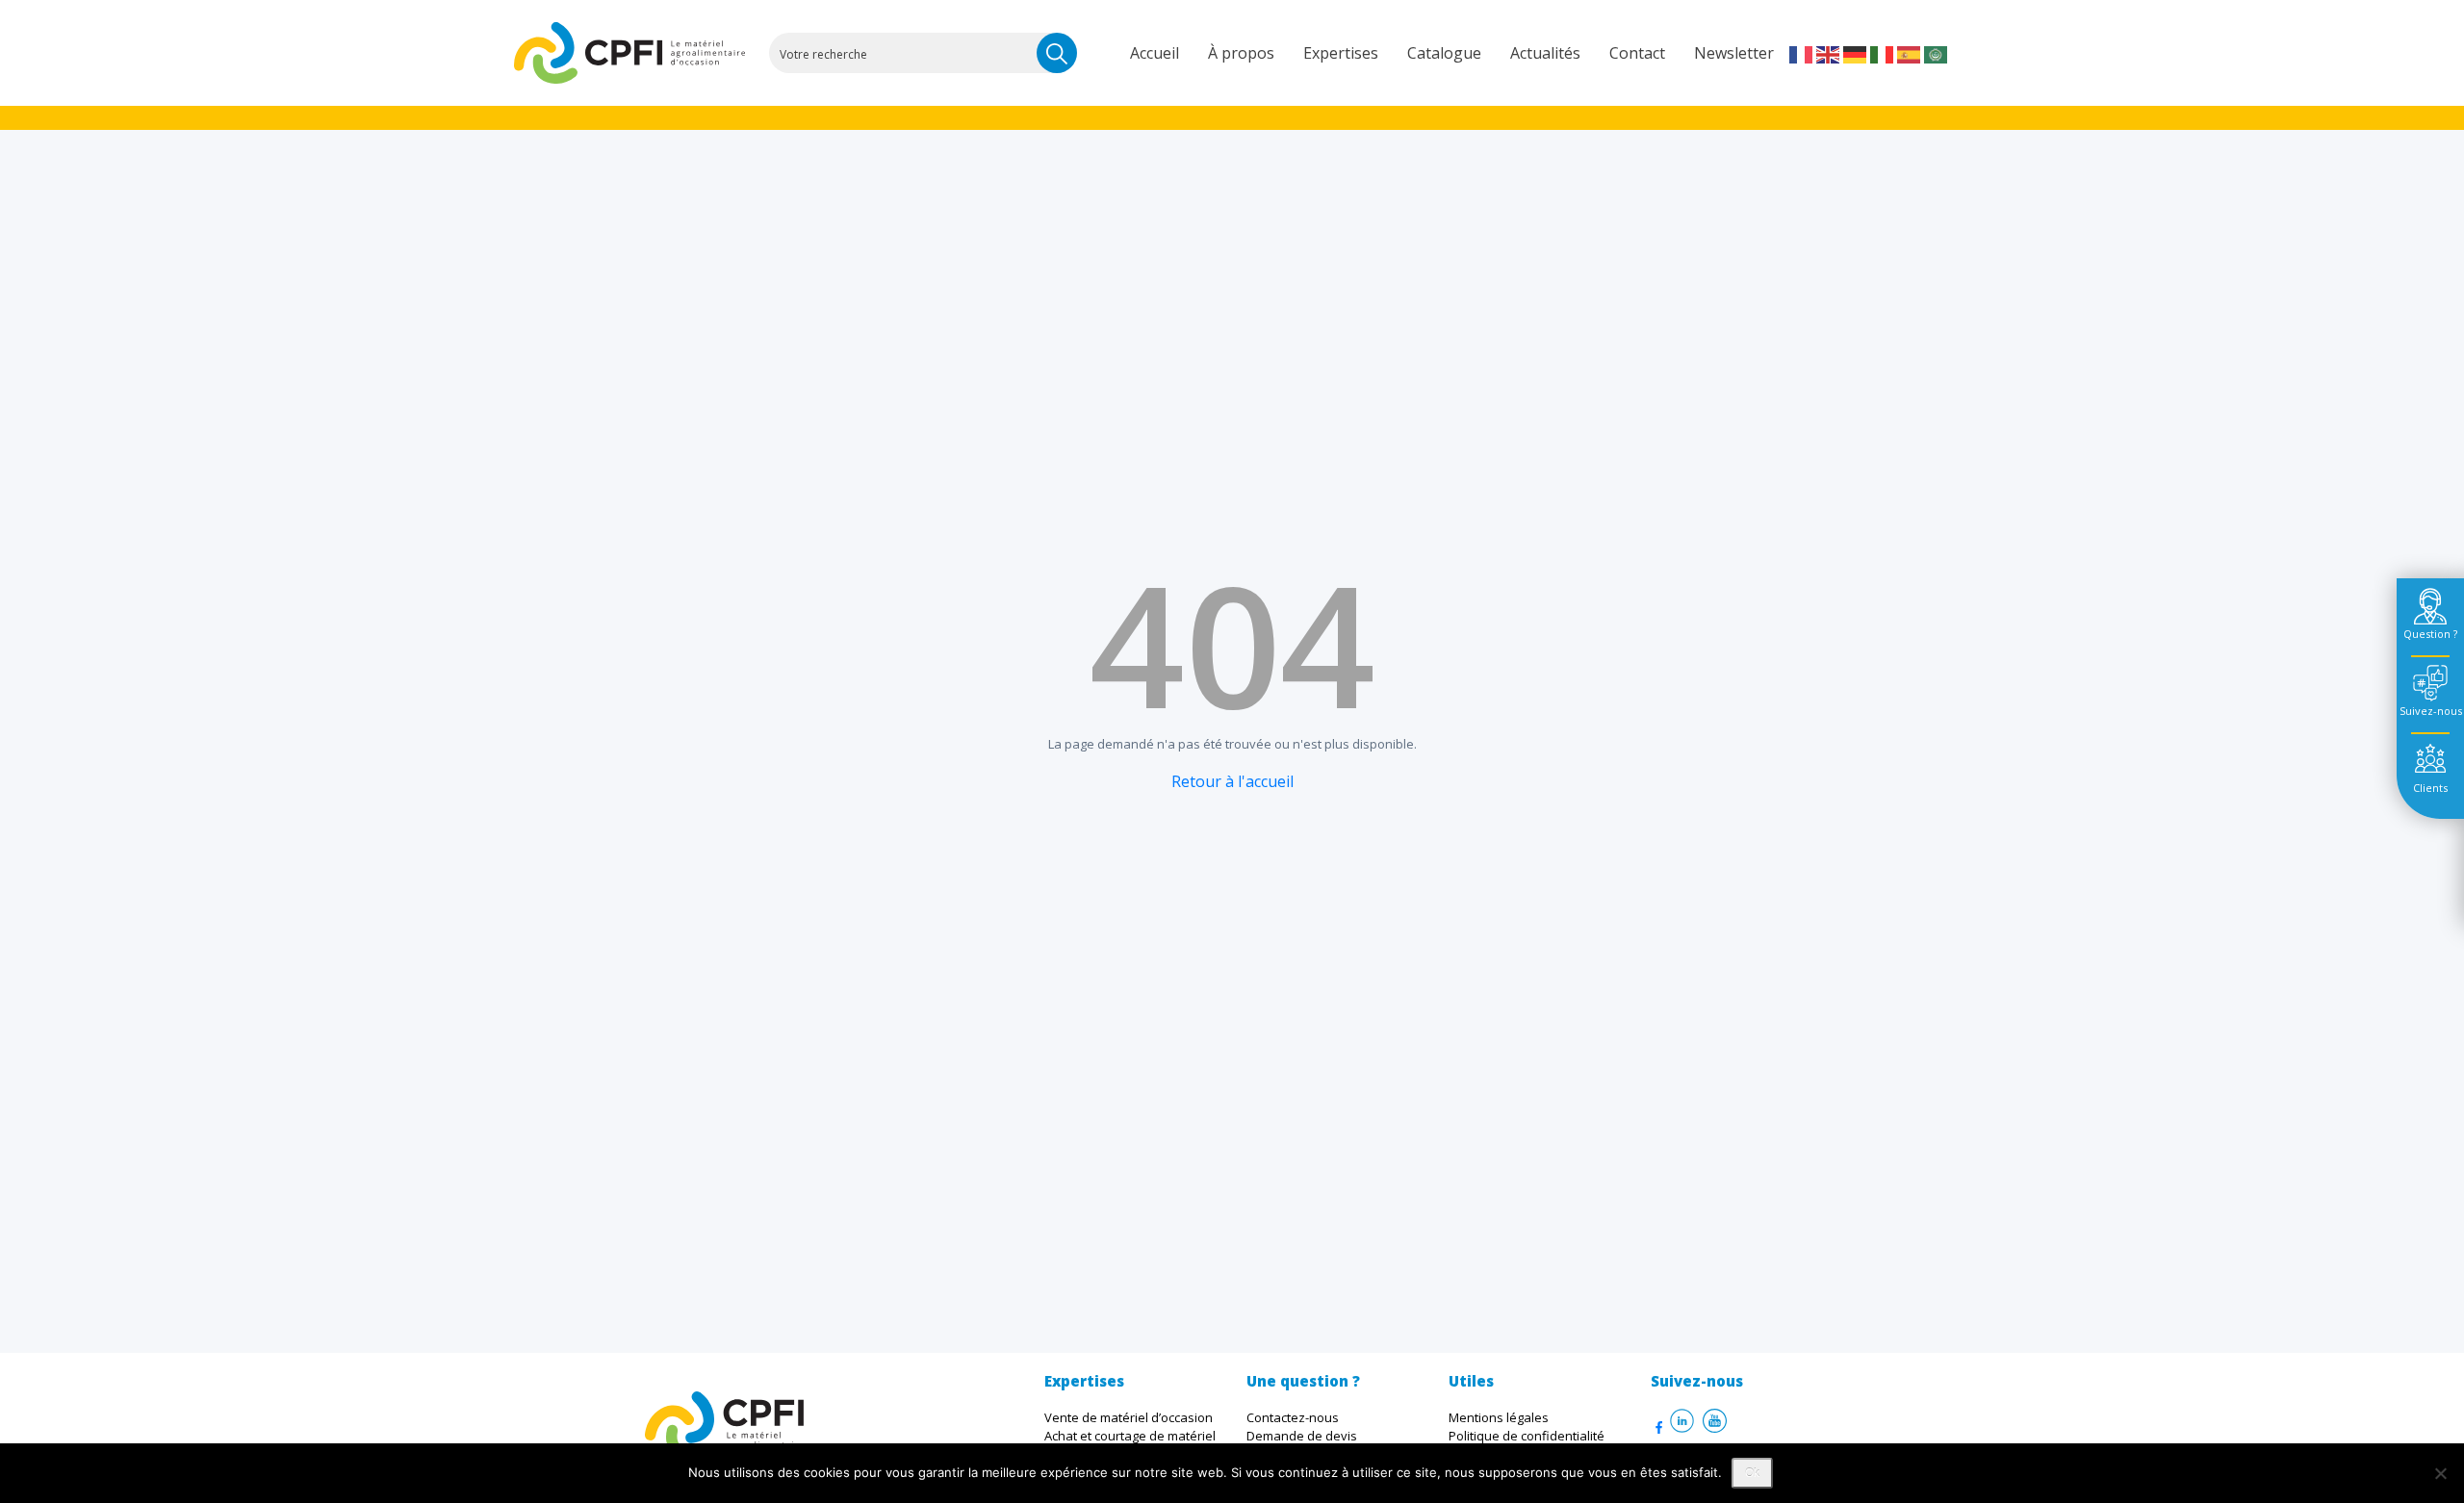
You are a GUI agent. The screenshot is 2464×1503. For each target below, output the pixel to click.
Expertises (1341, 53)
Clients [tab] (2430, 788)
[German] (1856, 53)
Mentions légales (1499, 1417)
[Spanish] (1910, 53)
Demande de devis (1302, 1436)
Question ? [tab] (2430, 634)
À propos (1241, 53)
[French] (1802, 53)
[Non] (2440, 1473)
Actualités (1545, 53)
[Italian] (1883, 53)
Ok (1752, 1473)
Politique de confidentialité (1527, 1436)
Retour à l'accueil (1232, 781)
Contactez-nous (1293, 1417)
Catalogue (1444, 53)
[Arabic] (1937, 53)
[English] (1829, 53)
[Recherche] (1057, 53)
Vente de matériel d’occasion (1129, 1417)
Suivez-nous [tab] (2431, 711)
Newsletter (1734, 53)
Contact (1637, 53)
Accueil (1155, 53)
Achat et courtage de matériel (1130, 1436)
